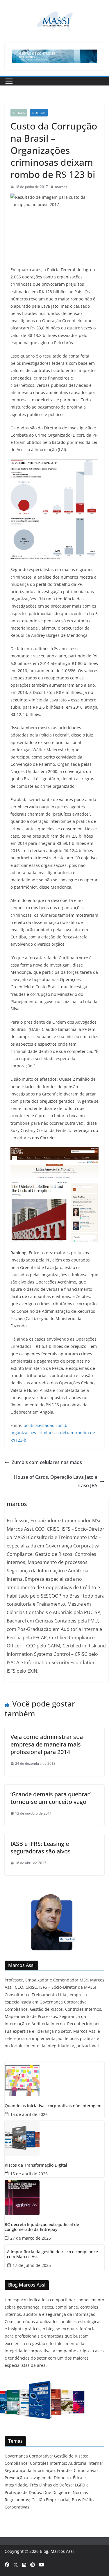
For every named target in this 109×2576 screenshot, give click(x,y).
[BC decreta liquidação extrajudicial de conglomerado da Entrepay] (54, 2198)
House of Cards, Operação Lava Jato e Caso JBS (56, 1481)
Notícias (39, 113)
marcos (61, 187)
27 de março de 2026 (31, 2238)
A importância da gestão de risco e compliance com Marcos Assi (52, 2254)
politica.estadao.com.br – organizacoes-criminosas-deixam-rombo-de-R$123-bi (53, 1433)
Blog (44, 2551)
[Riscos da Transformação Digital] (54, 2138)
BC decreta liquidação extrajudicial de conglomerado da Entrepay (42, 2227)
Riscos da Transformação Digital (36, 2165)
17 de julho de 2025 (32, 2265)
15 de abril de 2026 (29, 2114)
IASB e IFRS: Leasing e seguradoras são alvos (41, 1847)
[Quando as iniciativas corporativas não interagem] (54, 2079)
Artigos (19, 113)
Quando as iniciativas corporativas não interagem (53, 2106)
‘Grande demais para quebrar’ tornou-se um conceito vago (51, 1798)
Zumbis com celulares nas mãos (47, 1462)
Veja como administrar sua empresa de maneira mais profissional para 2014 (47, 1744)
